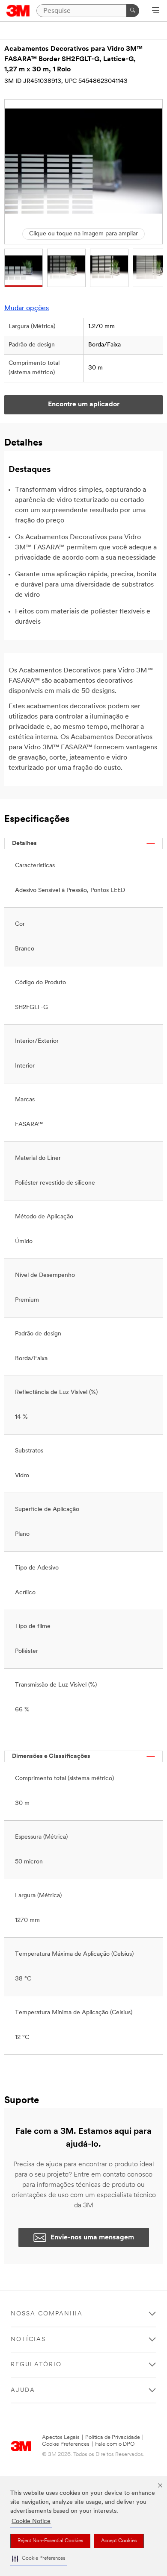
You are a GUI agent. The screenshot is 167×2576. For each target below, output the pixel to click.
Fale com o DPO (115, 2444)
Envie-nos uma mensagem (92, 2238)
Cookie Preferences (66, 2444)
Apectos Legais (61, 2437)
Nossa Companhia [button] (47, 2314)
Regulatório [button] (36, 2365)
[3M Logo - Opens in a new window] (18, 11)
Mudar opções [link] (27, 308)
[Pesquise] (133, 11)
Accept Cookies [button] (119, 2541)
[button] (39, 2559)
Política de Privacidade (113, 2437)
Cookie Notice (31, 2522)
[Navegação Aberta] (156, 11)
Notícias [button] (28, 2340)
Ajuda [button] (23, 2390)
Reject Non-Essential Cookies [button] (50, 2541)
